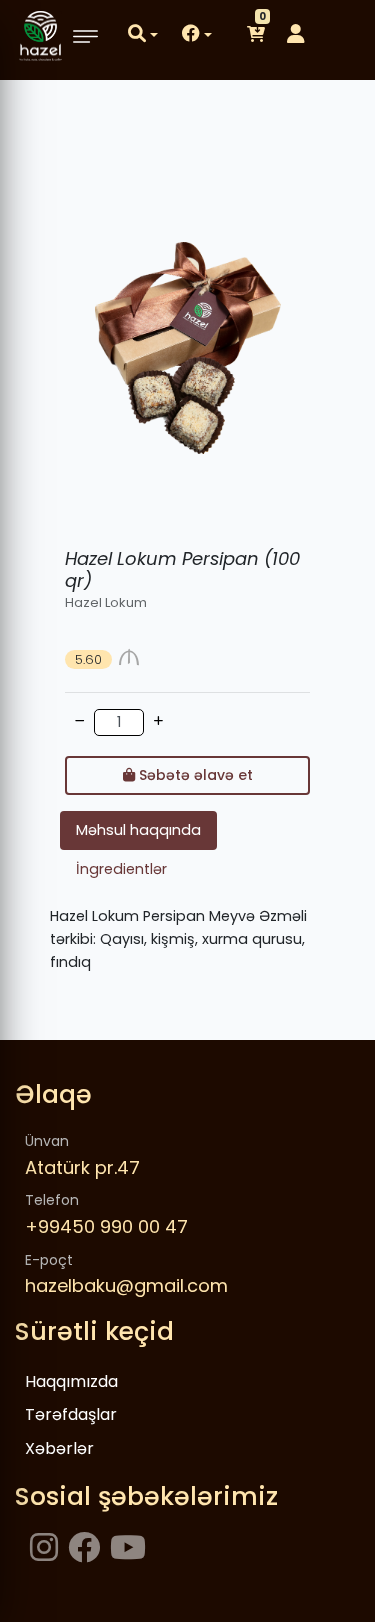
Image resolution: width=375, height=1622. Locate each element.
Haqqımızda (71, 1381)
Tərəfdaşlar (71, 1414)
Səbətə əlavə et (194, 775)
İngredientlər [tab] (121, 869)
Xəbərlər (59, 1448)
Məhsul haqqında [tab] (138, 830)
